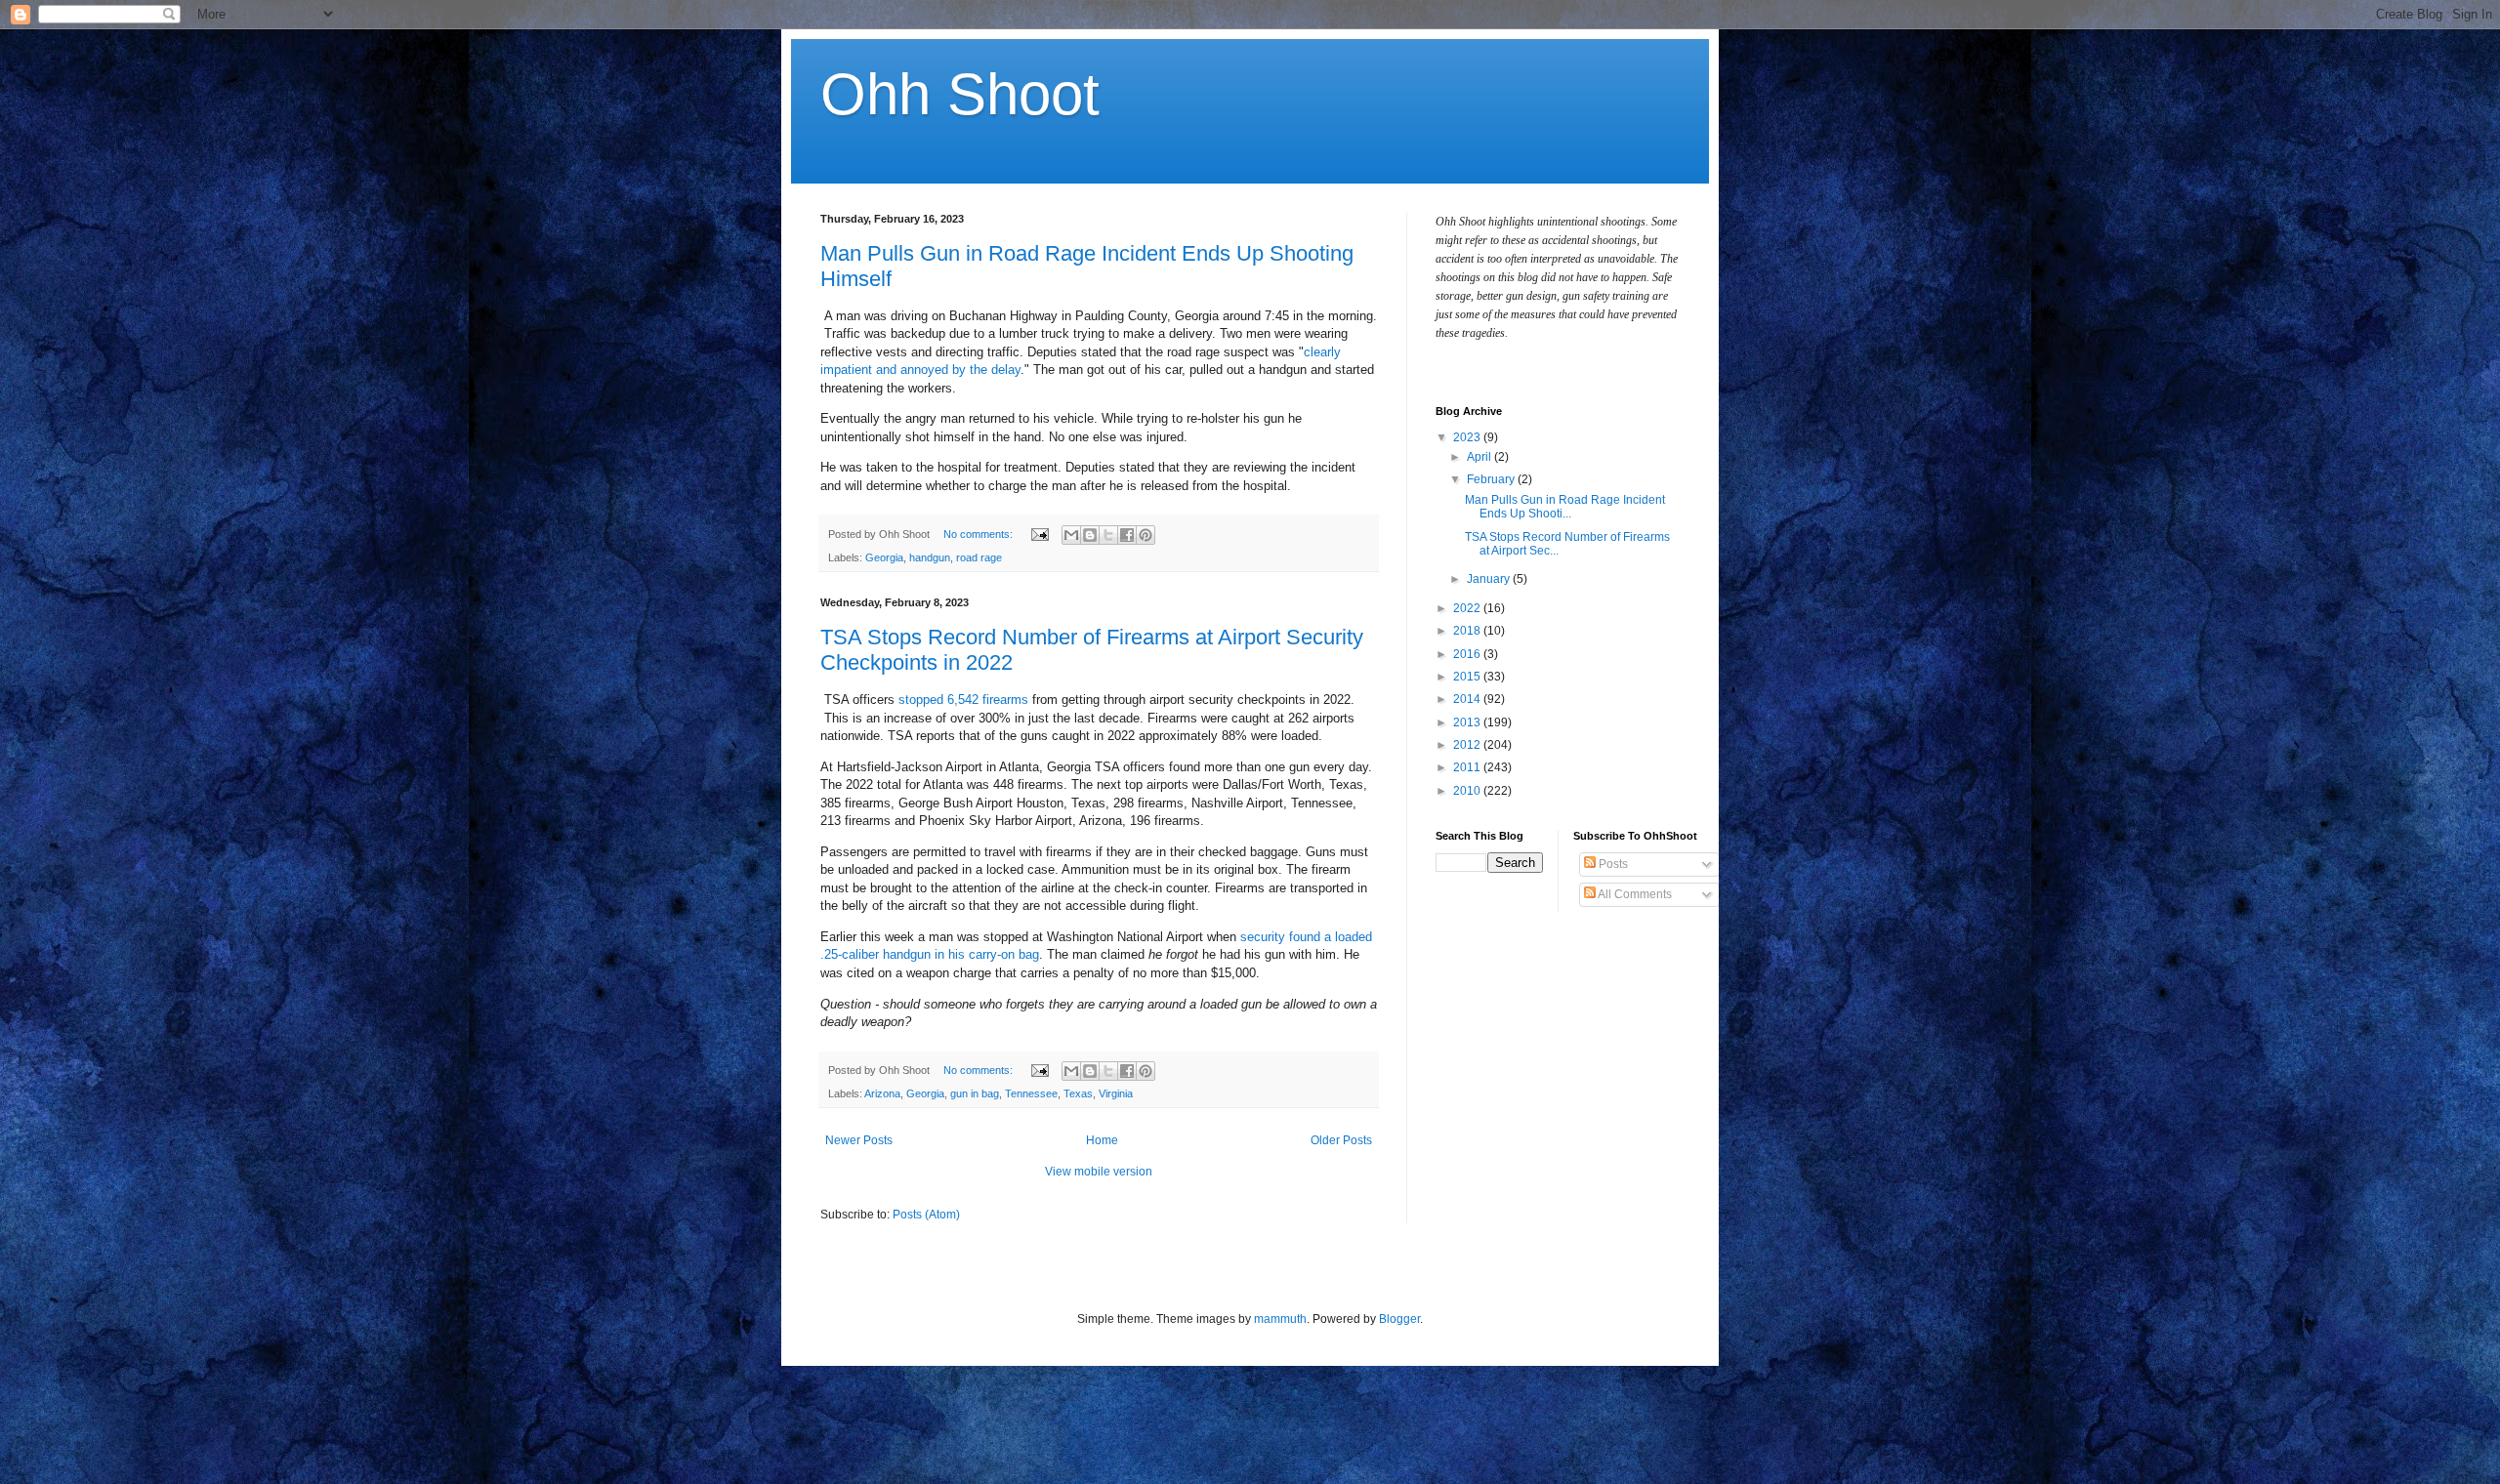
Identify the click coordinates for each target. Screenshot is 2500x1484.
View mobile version (1099, 1172)
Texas (1078, 1093)
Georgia (884, 557)
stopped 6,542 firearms (963, 700)
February (1492, 479)
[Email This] (1071, 535)
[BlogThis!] (1090, 535)
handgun (930, 557)
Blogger (1399, 1319)
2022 (1468, 608)
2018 (1468, 631)
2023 (1468, 437)
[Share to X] (1108, 535)
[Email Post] (1039, 534)
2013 (1468, 722)
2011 (1468, 767)
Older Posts (1341, 1140)
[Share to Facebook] (1127, 535)
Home (1102, 1140)
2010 (1468, 791)
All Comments (1634, 894)
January (1490, 579)
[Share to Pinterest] (1146, 535)
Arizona (882, 1093)
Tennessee (1031, 1093)
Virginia (1116, 1093)
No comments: (979, 534)
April (1480, 457)
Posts (1612, 864)
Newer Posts (859, 1140)
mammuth (1280, 1319)
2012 (1468, 745)
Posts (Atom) (926, 1215)
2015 (1468, 677)
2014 (1468, 699)
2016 (1468, 654)
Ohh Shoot (960, 94)
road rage (979, 557)
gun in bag (975, 1093)
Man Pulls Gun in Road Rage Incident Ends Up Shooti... (1565, 507)
